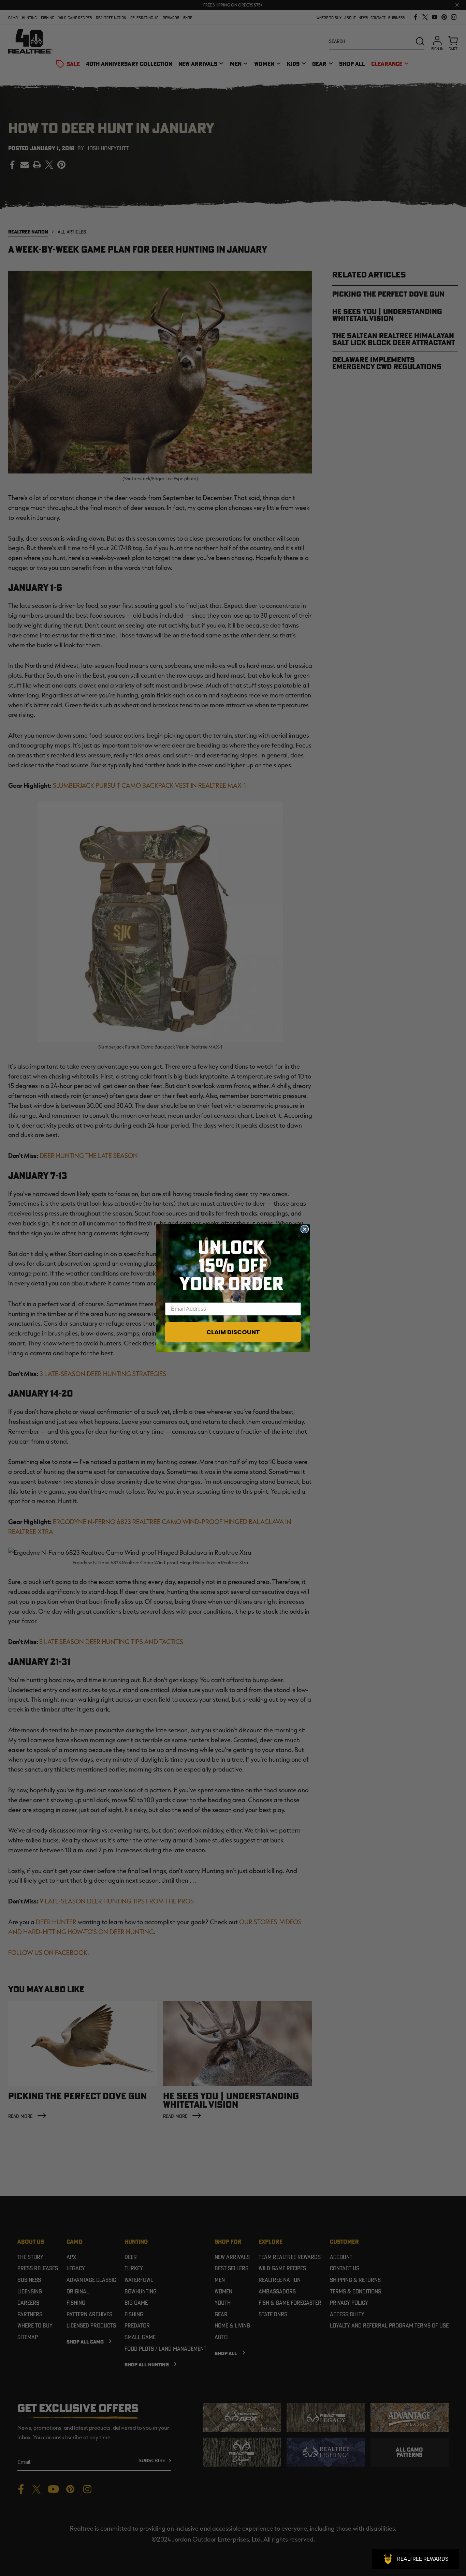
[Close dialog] (305, 1229)
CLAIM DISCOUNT (233, 1332)
